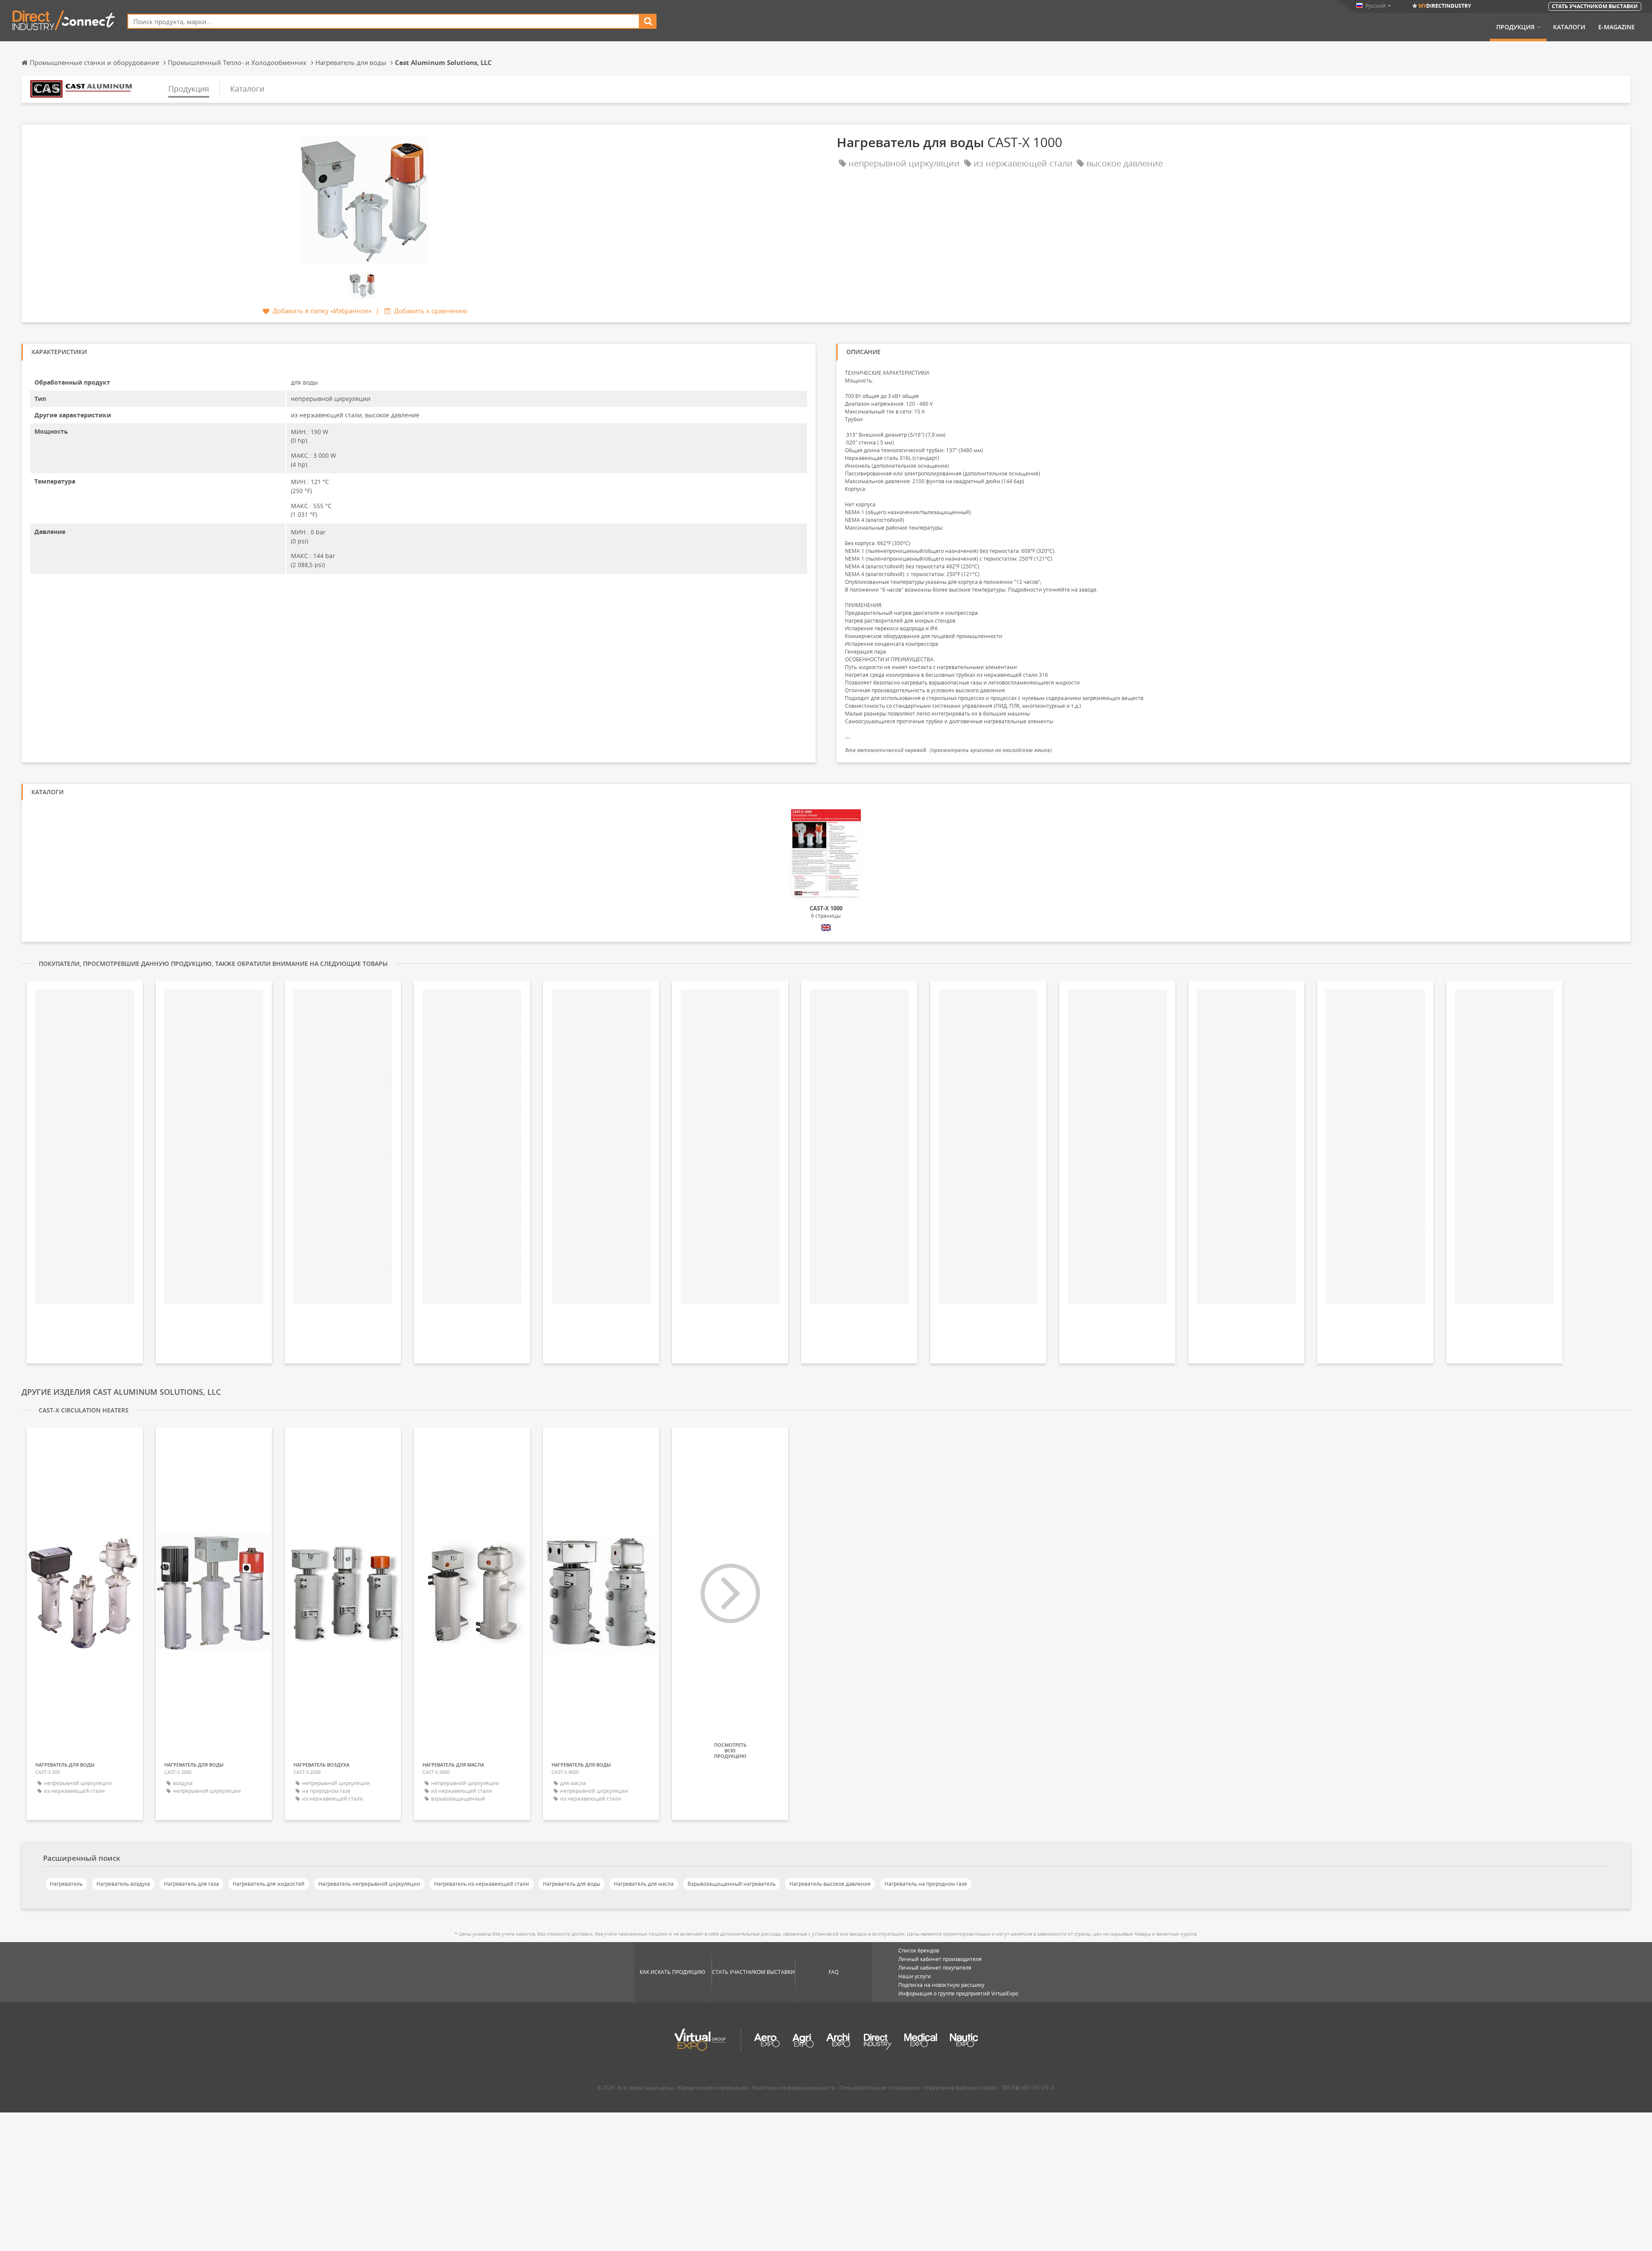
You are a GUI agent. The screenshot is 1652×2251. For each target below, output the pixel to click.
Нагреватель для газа (191, 1884)
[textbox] (384, 21)
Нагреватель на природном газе (926, 1884)
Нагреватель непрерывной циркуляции (369, 1884)
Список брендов (919, 1950)
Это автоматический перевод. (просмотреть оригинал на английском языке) (948, 750)
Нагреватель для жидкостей (269, 1884)
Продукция (1515, 27)
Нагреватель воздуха (123, 1884)
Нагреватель (66, 1884)
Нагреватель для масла (644, 1884)
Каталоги (1569, 27)
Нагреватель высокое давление (830, 1884)
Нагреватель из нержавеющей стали (482, 1884)
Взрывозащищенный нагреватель (732, 1884)
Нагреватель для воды (572, 1884)
